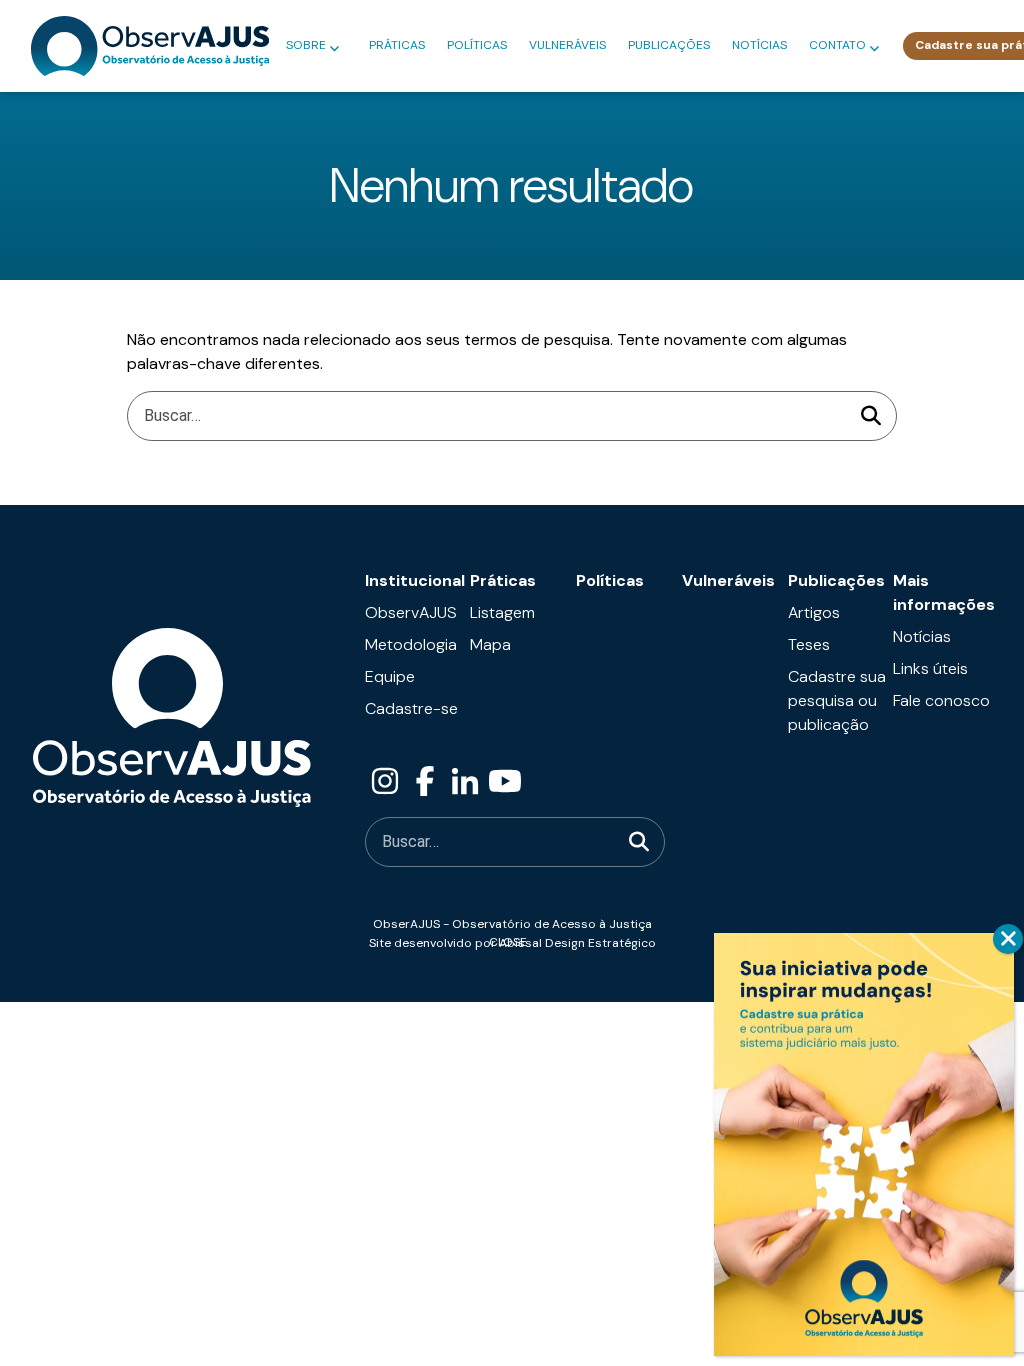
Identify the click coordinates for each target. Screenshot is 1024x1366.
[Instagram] (385, 781)
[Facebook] (425, 781)
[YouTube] (505, 781)
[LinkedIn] (465, 781)
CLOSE (1008, 939)
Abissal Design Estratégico (577, 943)
